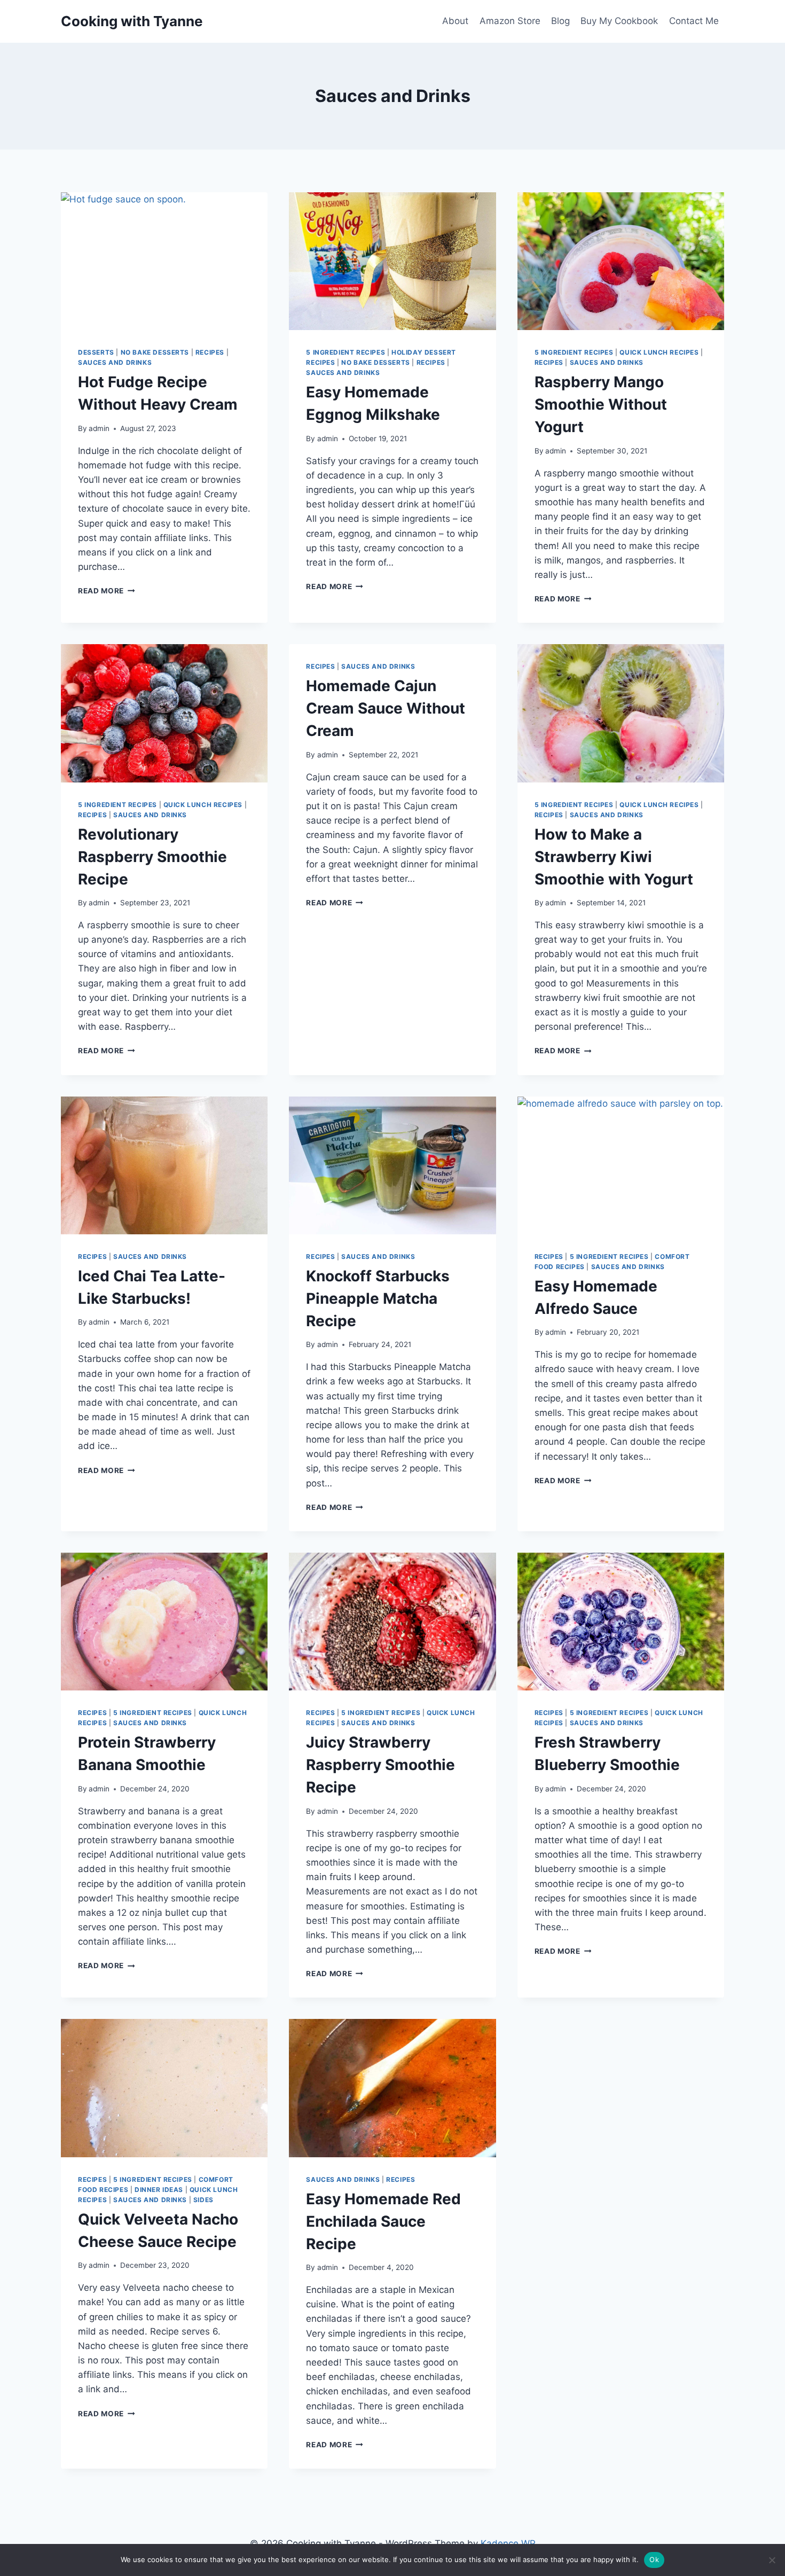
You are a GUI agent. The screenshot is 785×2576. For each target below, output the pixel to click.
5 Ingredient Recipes (346, 352)
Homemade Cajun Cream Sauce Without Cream (386, 708)
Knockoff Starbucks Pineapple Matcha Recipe (378, 1298)
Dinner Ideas (159, 2190)
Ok (654, 2559)
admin (99, 428)
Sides (203, 2200)
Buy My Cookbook (619, 21)
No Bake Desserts (155, 352)
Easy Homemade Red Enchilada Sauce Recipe (383, 2221)
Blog (560, 21)
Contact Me (694, 21)
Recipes (210, 352)
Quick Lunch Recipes (659, 352)
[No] (772, 2560)
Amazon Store (510, 21)
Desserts (96, 352)
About (455, 21)
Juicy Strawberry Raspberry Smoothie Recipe (380, 1765)
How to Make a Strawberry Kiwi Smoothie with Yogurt (614, 857)
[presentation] (164, 261)
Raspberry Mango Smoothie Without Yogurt (601, 404)
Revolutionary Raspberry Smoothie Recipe (152, 857)
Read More (107, 591)
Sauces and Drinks (115, 362)
